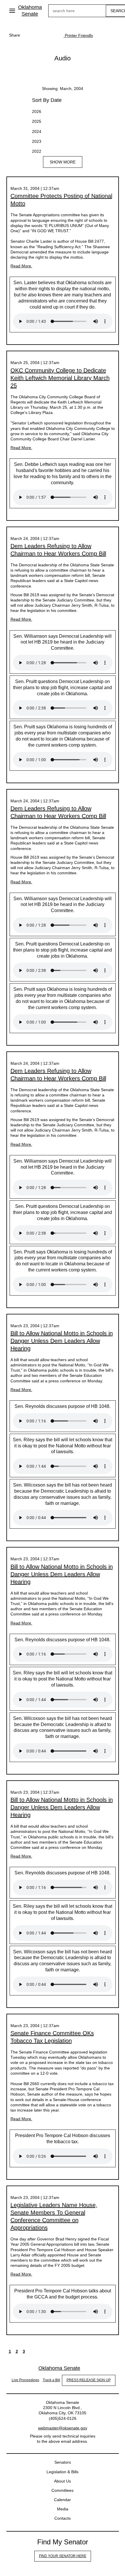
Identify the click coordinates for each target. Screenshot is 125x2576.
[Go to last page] (38, 2351)
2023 (37, 141)
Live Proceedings (25, 2380)
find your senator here (63, 2556)
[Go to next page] (31, 2351)
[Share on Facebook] (29, 35)
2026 (37, 111)
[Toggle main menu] (12, 11)
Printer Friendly (78, 35)
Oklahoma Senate (30, 11)
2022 (37, 151)
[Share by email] (52, 35)
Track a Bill (51, 2380)
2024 (37, 131)
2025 (37, 121)
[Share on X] (40, 35)
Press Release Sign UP (89, 2380)
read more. (21, 266)
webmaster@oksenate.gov (63, 2428)
